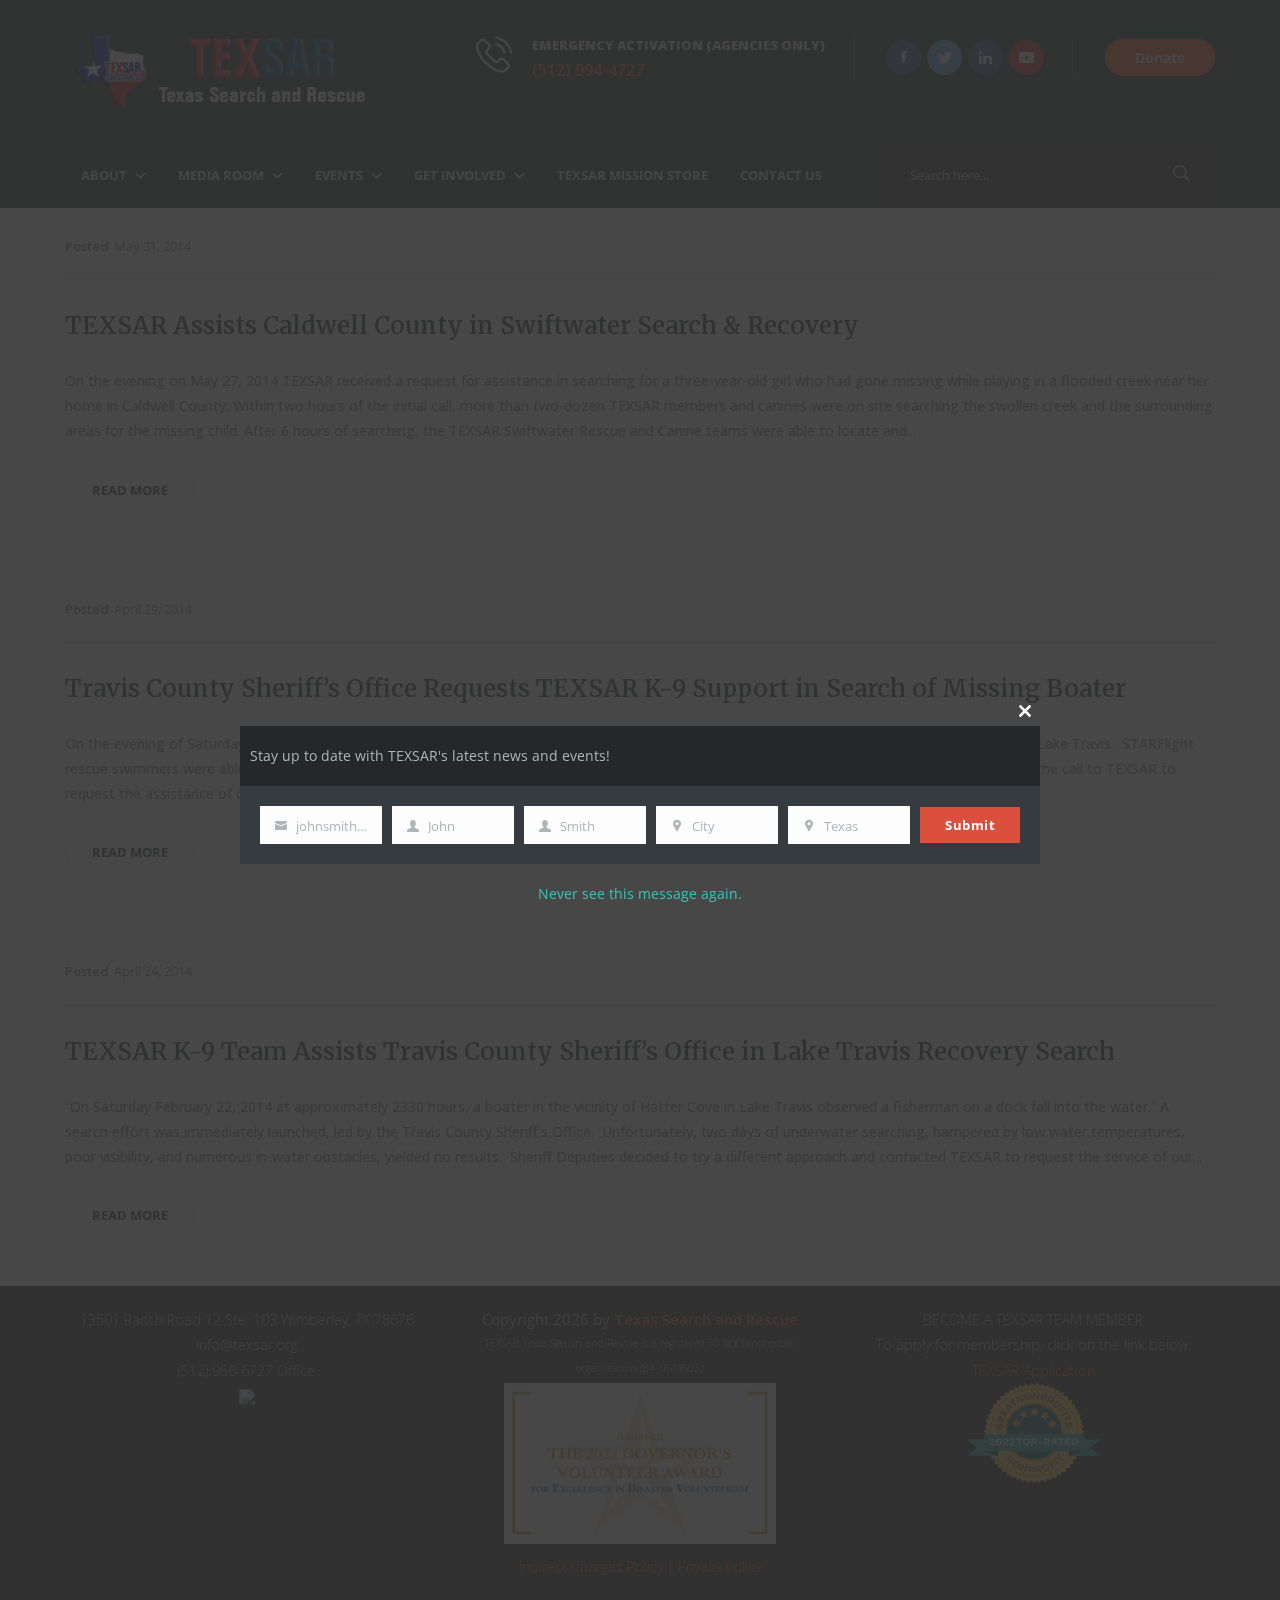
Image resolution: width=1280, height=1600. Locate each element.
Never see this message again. (640, 893)
